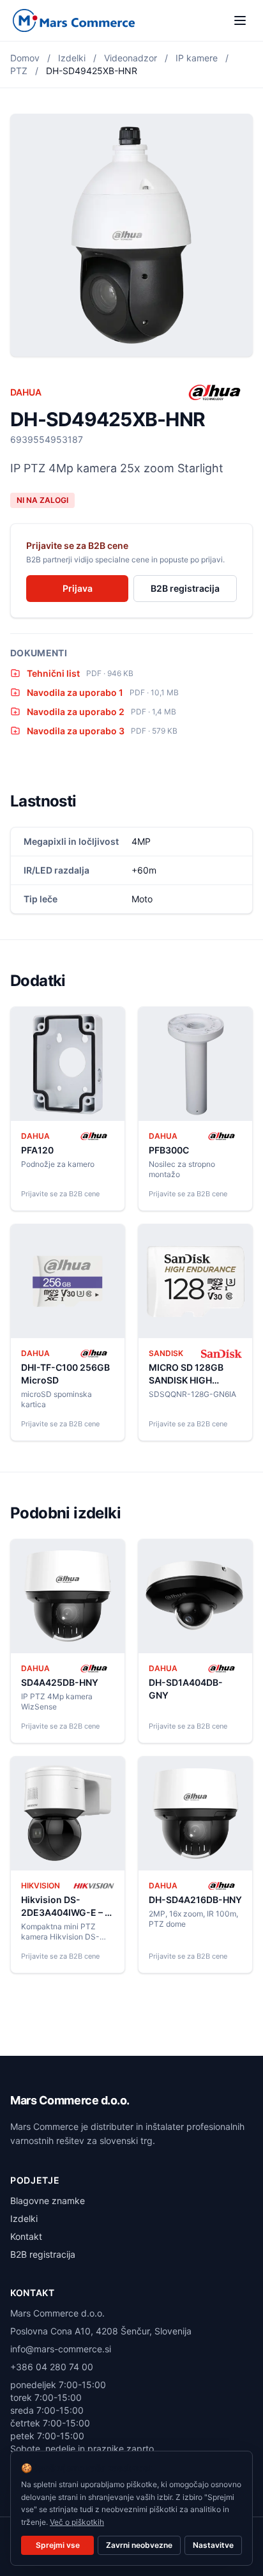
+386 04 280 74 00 (52, 2367)
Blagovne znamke (48, 2201)
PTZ (19, 71)
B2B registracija (185, 588)
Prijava (78, 588)
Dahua (26, 392)
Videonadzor (131, 58)
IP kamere (197, 58)
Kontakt (26, 2236)
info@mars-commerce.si (61, 2349)
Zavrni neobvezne (139, 2545)
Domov (25, 58)
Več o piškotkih (77, 2522)
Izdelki (72, 58)
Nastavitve (213, 2545)
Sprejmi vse (58, 2545)
